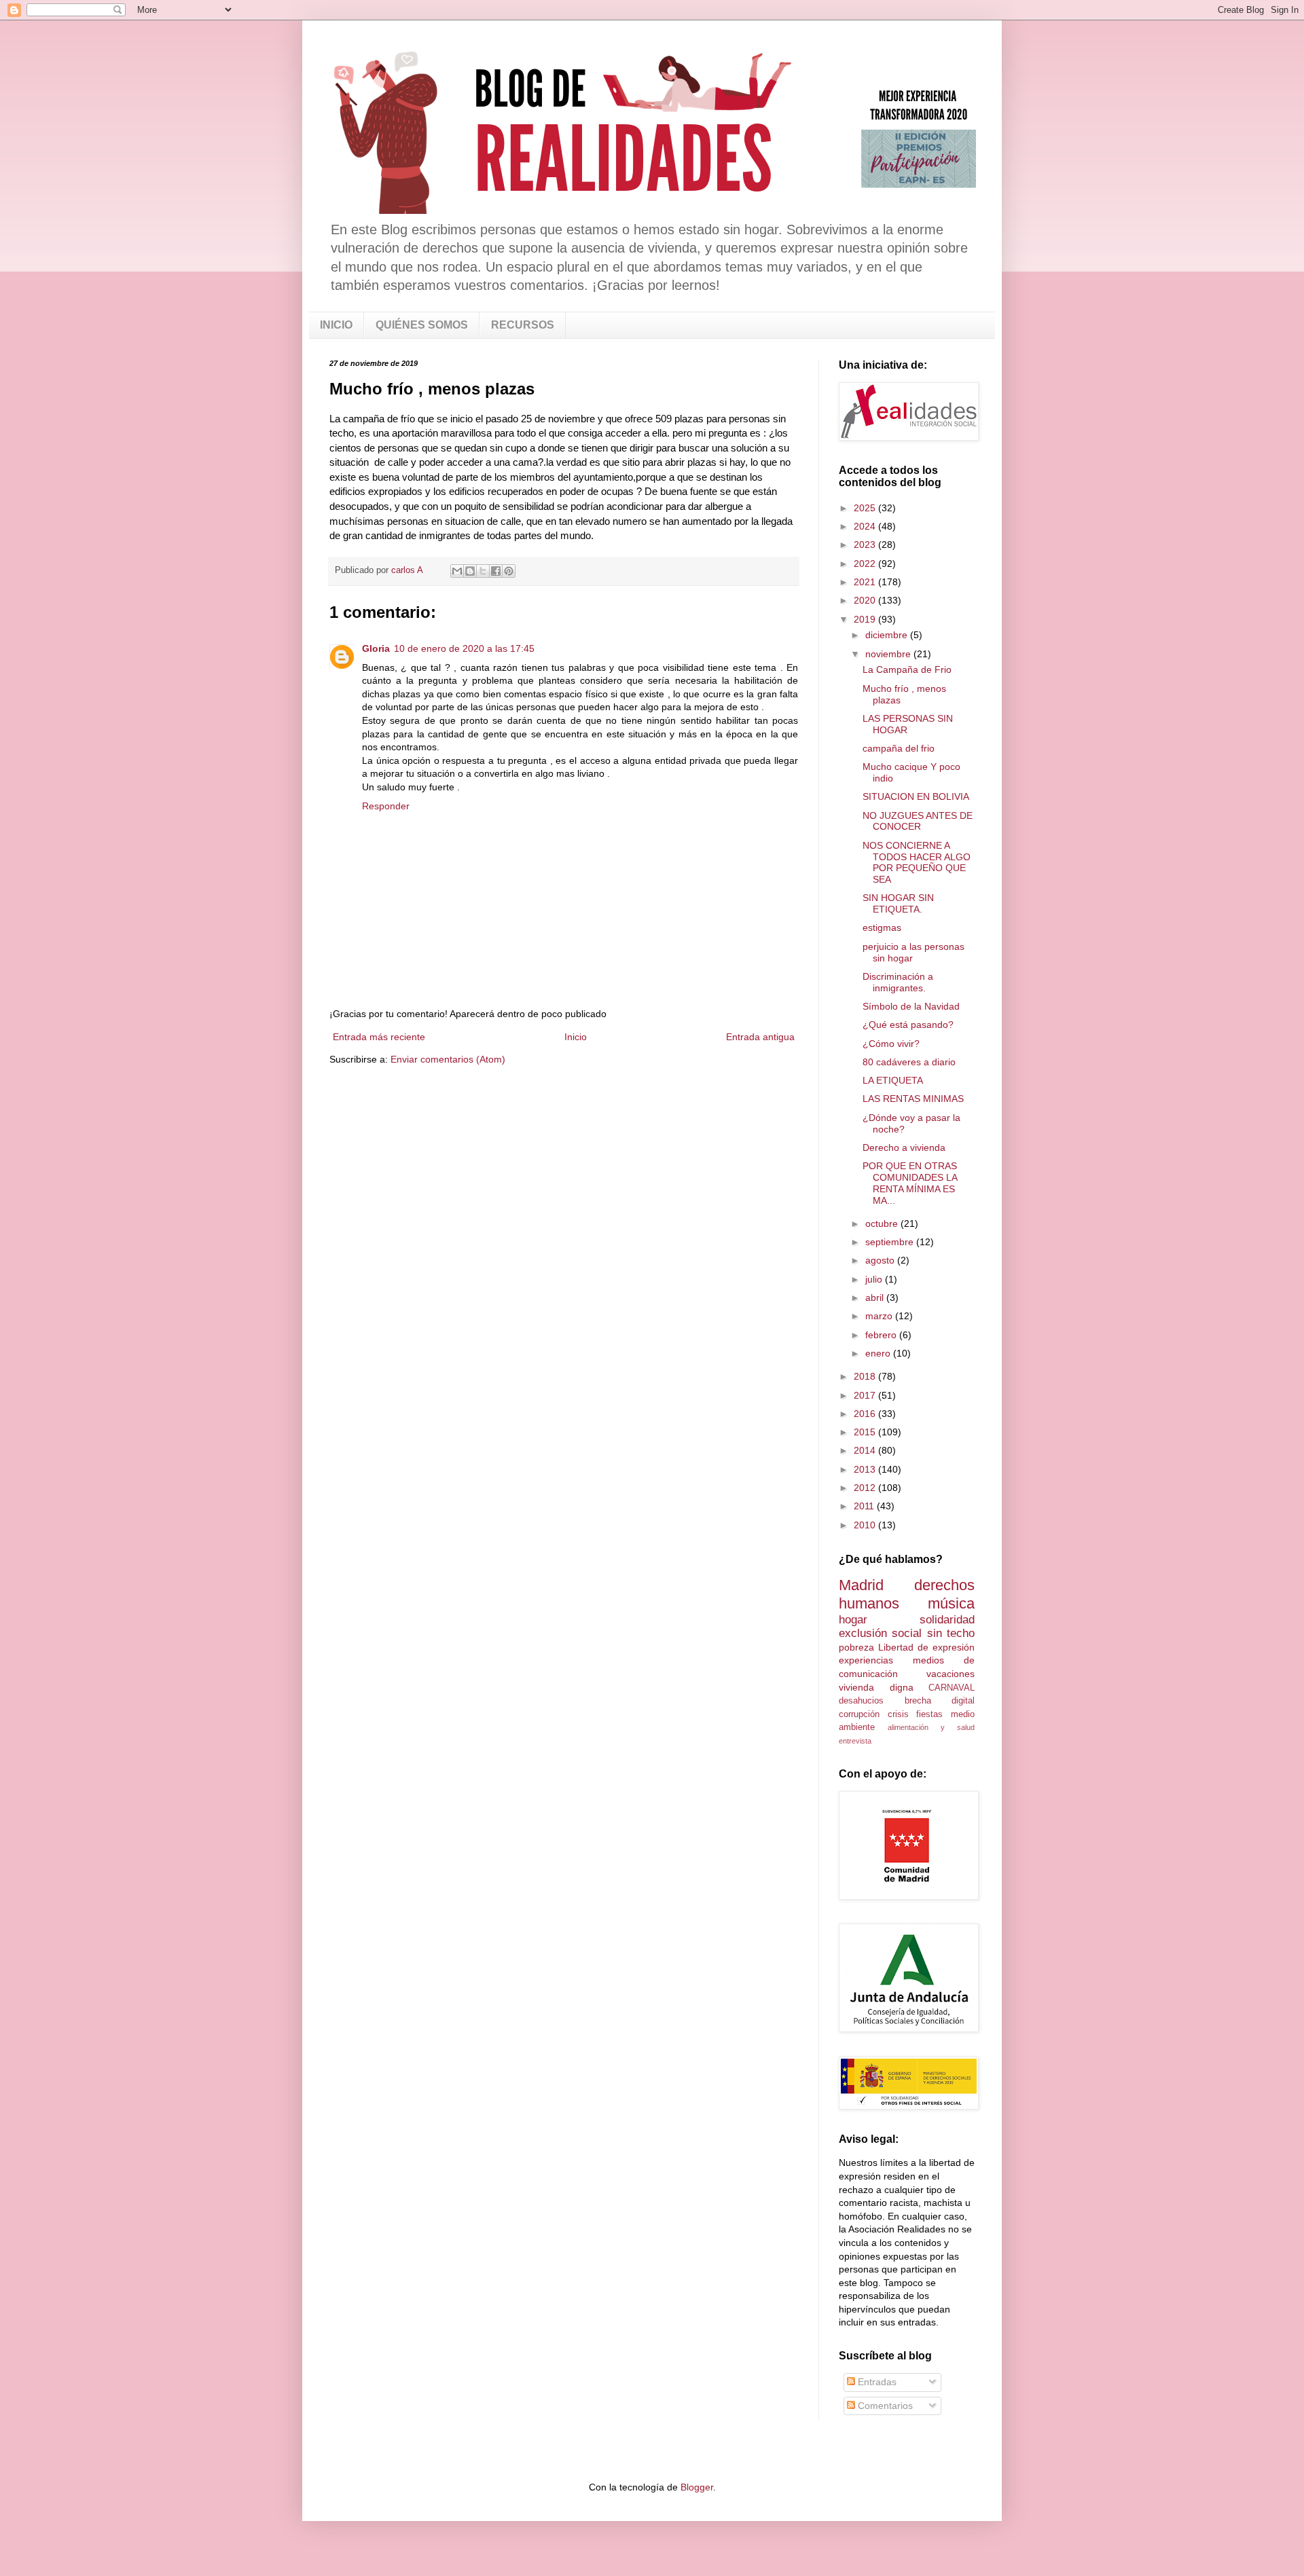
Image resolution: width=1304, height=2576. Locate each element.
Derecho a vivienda (904, 1147)
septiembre (891, 1242)
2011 (865, 1506)
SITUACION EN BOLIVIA (916, 796)
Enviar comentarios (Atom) (448, 1059)
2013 (866, 1469)
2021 (866, 582)
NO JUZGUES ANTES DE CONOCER (918, 821)
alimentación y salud (931, 1727)
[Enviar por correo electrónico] (457, 571)
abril (876, 1298)
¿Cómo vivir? (891, 1044)
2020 (866, 600)
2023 (866, 545)
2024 (866, 526)
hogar (853, 1620)
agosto (881, 1260)
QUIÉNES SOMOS (422, 325)
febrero (882, 1335)
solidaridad (947, 1620)
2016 (866, 1414)
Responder (386, 806)
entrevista (855, 1741)
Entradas (876, 2382)
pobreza (856, 1647)
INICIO (336, 325)
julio (875, 1279)
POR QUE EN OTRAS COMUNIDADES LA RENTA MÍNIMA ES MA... (910, 1183)
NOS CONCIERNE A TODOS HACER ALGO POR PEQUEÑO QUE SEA (917, 862)
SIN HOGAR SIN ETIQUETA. (898, 903)
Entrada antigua (760, 1037)
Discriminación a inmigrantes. (898, 982)
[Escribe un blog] (470, 571)
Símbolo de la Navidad (911, 1006)
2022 (866, 564)
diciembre (888, 635)
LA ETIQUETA (893, 1080)
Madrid (861, 1585)
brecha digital (940, 1701)
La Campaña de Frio (907, 669)
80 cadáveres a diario (909, 1062)
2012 (866, 1488)
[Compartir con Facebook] (496, 571)
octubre (883, 1223)
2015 (866, 1432)
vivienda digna (876, 1687)
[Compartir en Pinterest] (509, 571)
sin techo (951, 1633)
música (951, 1603)
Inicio (576, 1037)
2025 (866, 508)
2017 (866, 1395)
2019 (866, 619)
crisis (898, 1714)
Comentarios (884, 2406)
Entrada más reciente (379, 1037)
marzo (880, 1316)
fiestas (929, 1714)
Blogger (697, 2487)
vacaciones (950, 1674)
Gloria (376, 648)
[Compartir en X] (483, 571)
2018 (866, 1376)
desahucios (861, 1701)
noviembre (889, 654)
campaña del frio (899, 748)
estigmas (882, 927)
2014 (866, 1450)
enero (879, 1353)
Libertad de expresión (926, 1647)
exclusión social (880, 1633)
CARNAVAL (952, 1688)
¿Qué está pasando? (908, 1025)
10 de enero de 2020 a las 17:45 (464, 648)
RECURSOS (523, 325)
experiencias (866, 1660)
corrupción (859, 1714)
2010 (866, 1525)
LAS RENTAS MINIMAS (913, 1099)
